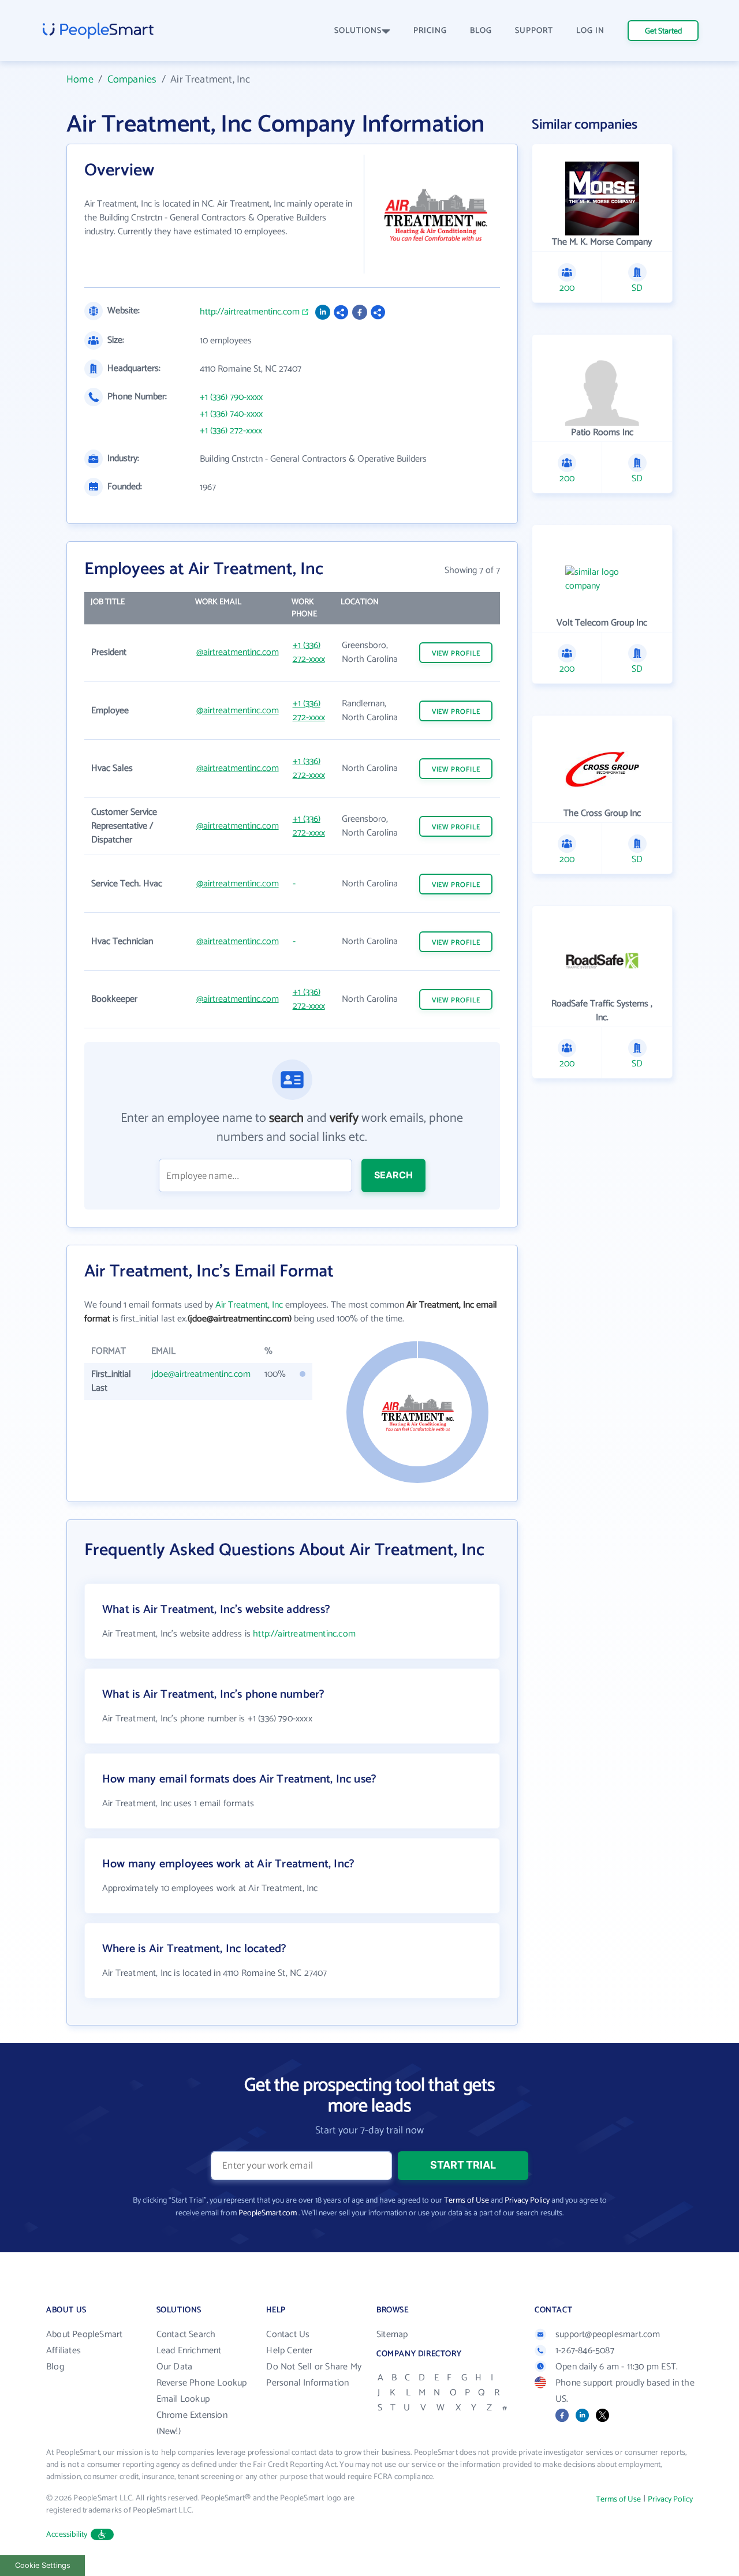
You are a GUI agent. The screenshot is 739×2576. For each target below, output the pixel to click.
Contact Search (186, 2334)
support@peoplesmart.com (608, 2334)
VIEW (456, 654)
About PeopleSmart (84, 2334)
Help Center (289, 2351)
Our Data (175, 2367)
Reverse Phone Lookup (202, 2383)
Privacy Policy (527, 2201)
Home (80, 80)
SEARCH (393, 1175)
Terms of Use (466, 2201)
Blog (55, 2367)
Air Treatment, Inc (249, 1305)
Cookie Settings (43, 2565)
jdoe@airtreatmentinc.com (201, 1374)
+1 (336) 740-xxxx (231, 414)
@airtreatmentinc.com (238, 652)
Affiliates (64, 2351)
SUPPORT (534, 31)
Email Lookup (183, 2399)
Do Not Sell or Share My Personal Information (314, 2375)
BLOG (481, 31)
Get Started (663, 31)
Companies (132, 80)
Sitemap (392, 2334)
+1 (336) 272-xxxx (231, 431)
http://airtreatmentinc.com (250, 312)
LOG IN (590, 31)
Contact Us (288, 2334)
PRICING (430, 31)
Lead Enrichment (189, 2351)
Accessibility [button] (67, 2535)
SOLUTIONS (358, 31)
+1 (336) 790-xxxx (231, 398)
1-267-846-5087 (585, 2351)
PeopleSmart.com (268, 2213)
